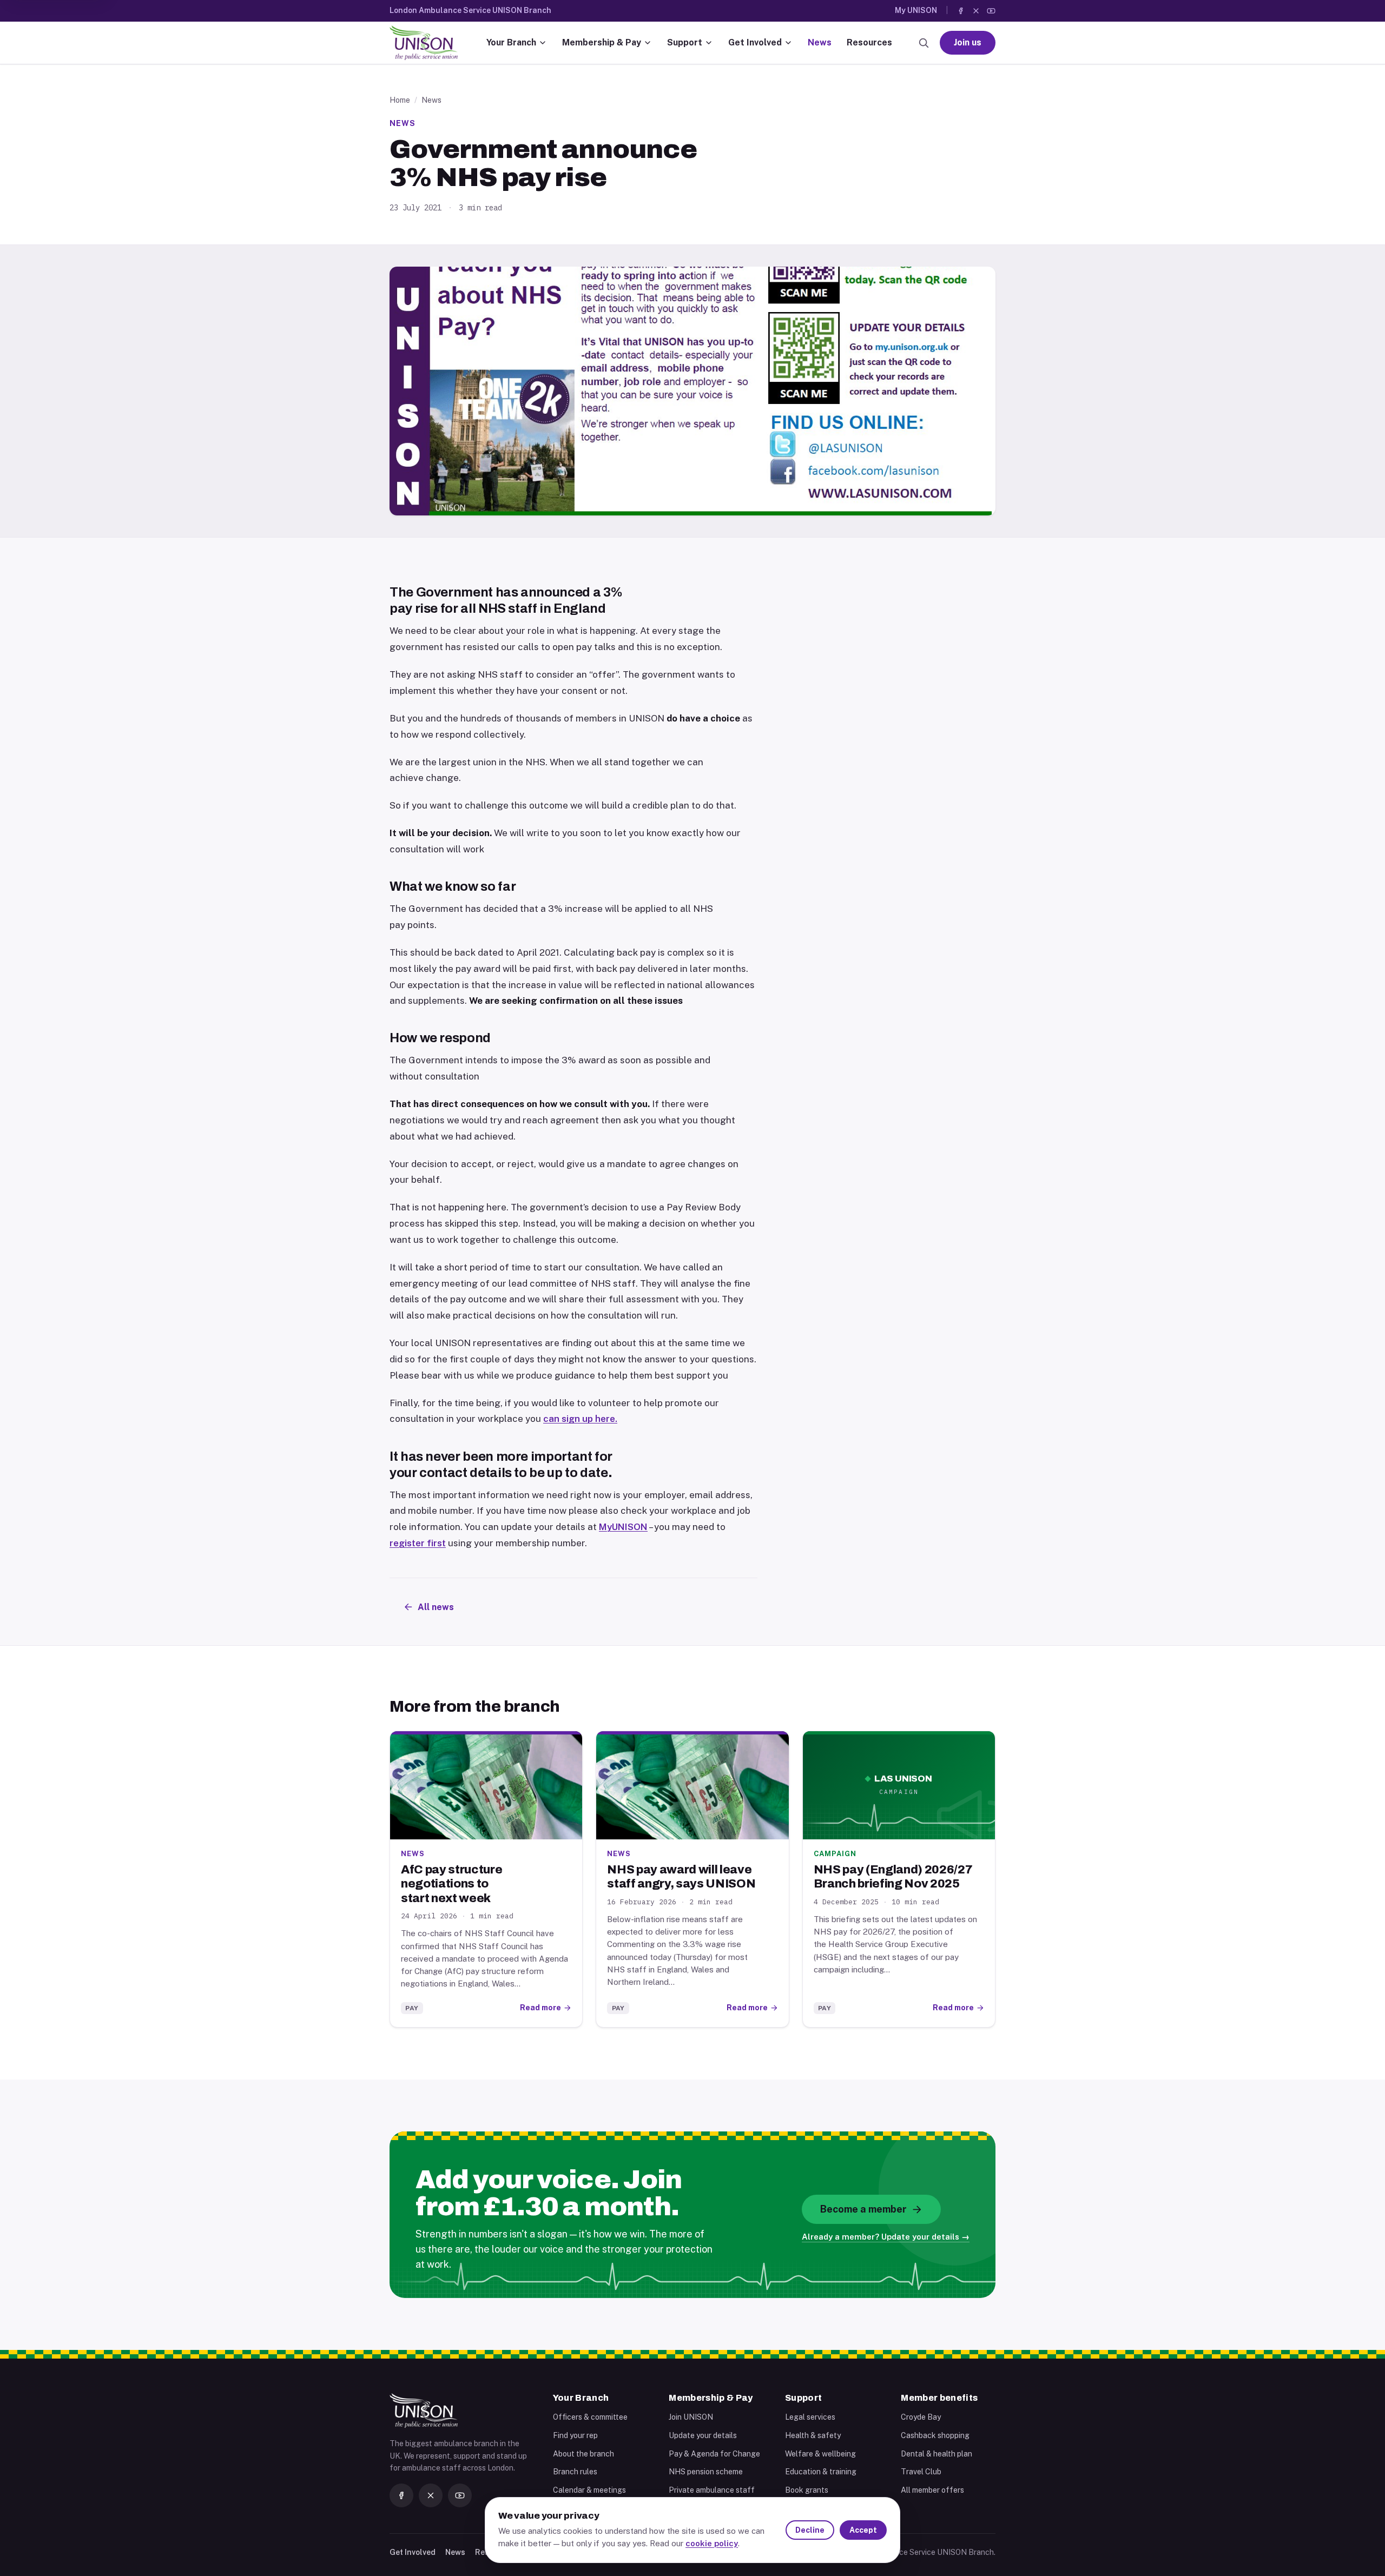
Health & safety (813, 2435)
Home (400, 100)
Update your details (703, 2435)
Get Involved (755, 42)
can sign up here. (580, 1419)
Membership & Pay (602, 42)
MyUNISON (623, 1527)
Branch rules (575, 2472)
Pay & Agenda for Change (714, 2454)
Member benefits (939, 2398)
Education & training (821, 2472)
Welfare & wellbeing (820, 2454)
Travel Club (921, 2472)
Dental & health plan (936, 2454)
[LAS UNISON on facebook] (961, 11)
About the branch (583, 2454)
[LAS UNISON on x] (976, 11)
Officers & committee (590, 2417)
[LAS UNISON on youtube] (991, 11)
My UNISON (916, 10)
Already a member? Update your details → (886, 2237)
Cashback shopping (935, 2435)
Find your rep (575, 2435)
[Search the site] (924, 43)
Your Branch (511, 42)
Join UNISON (691, 2417)
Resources (869, 42)
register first (418, 1543)
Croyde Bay (921, 2417)
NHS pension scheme (706, 2472)
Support (685, 42)
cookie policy (712, 2543)
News (820, 42)
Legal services (810, 2417)
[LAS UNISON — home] (424, 43)
